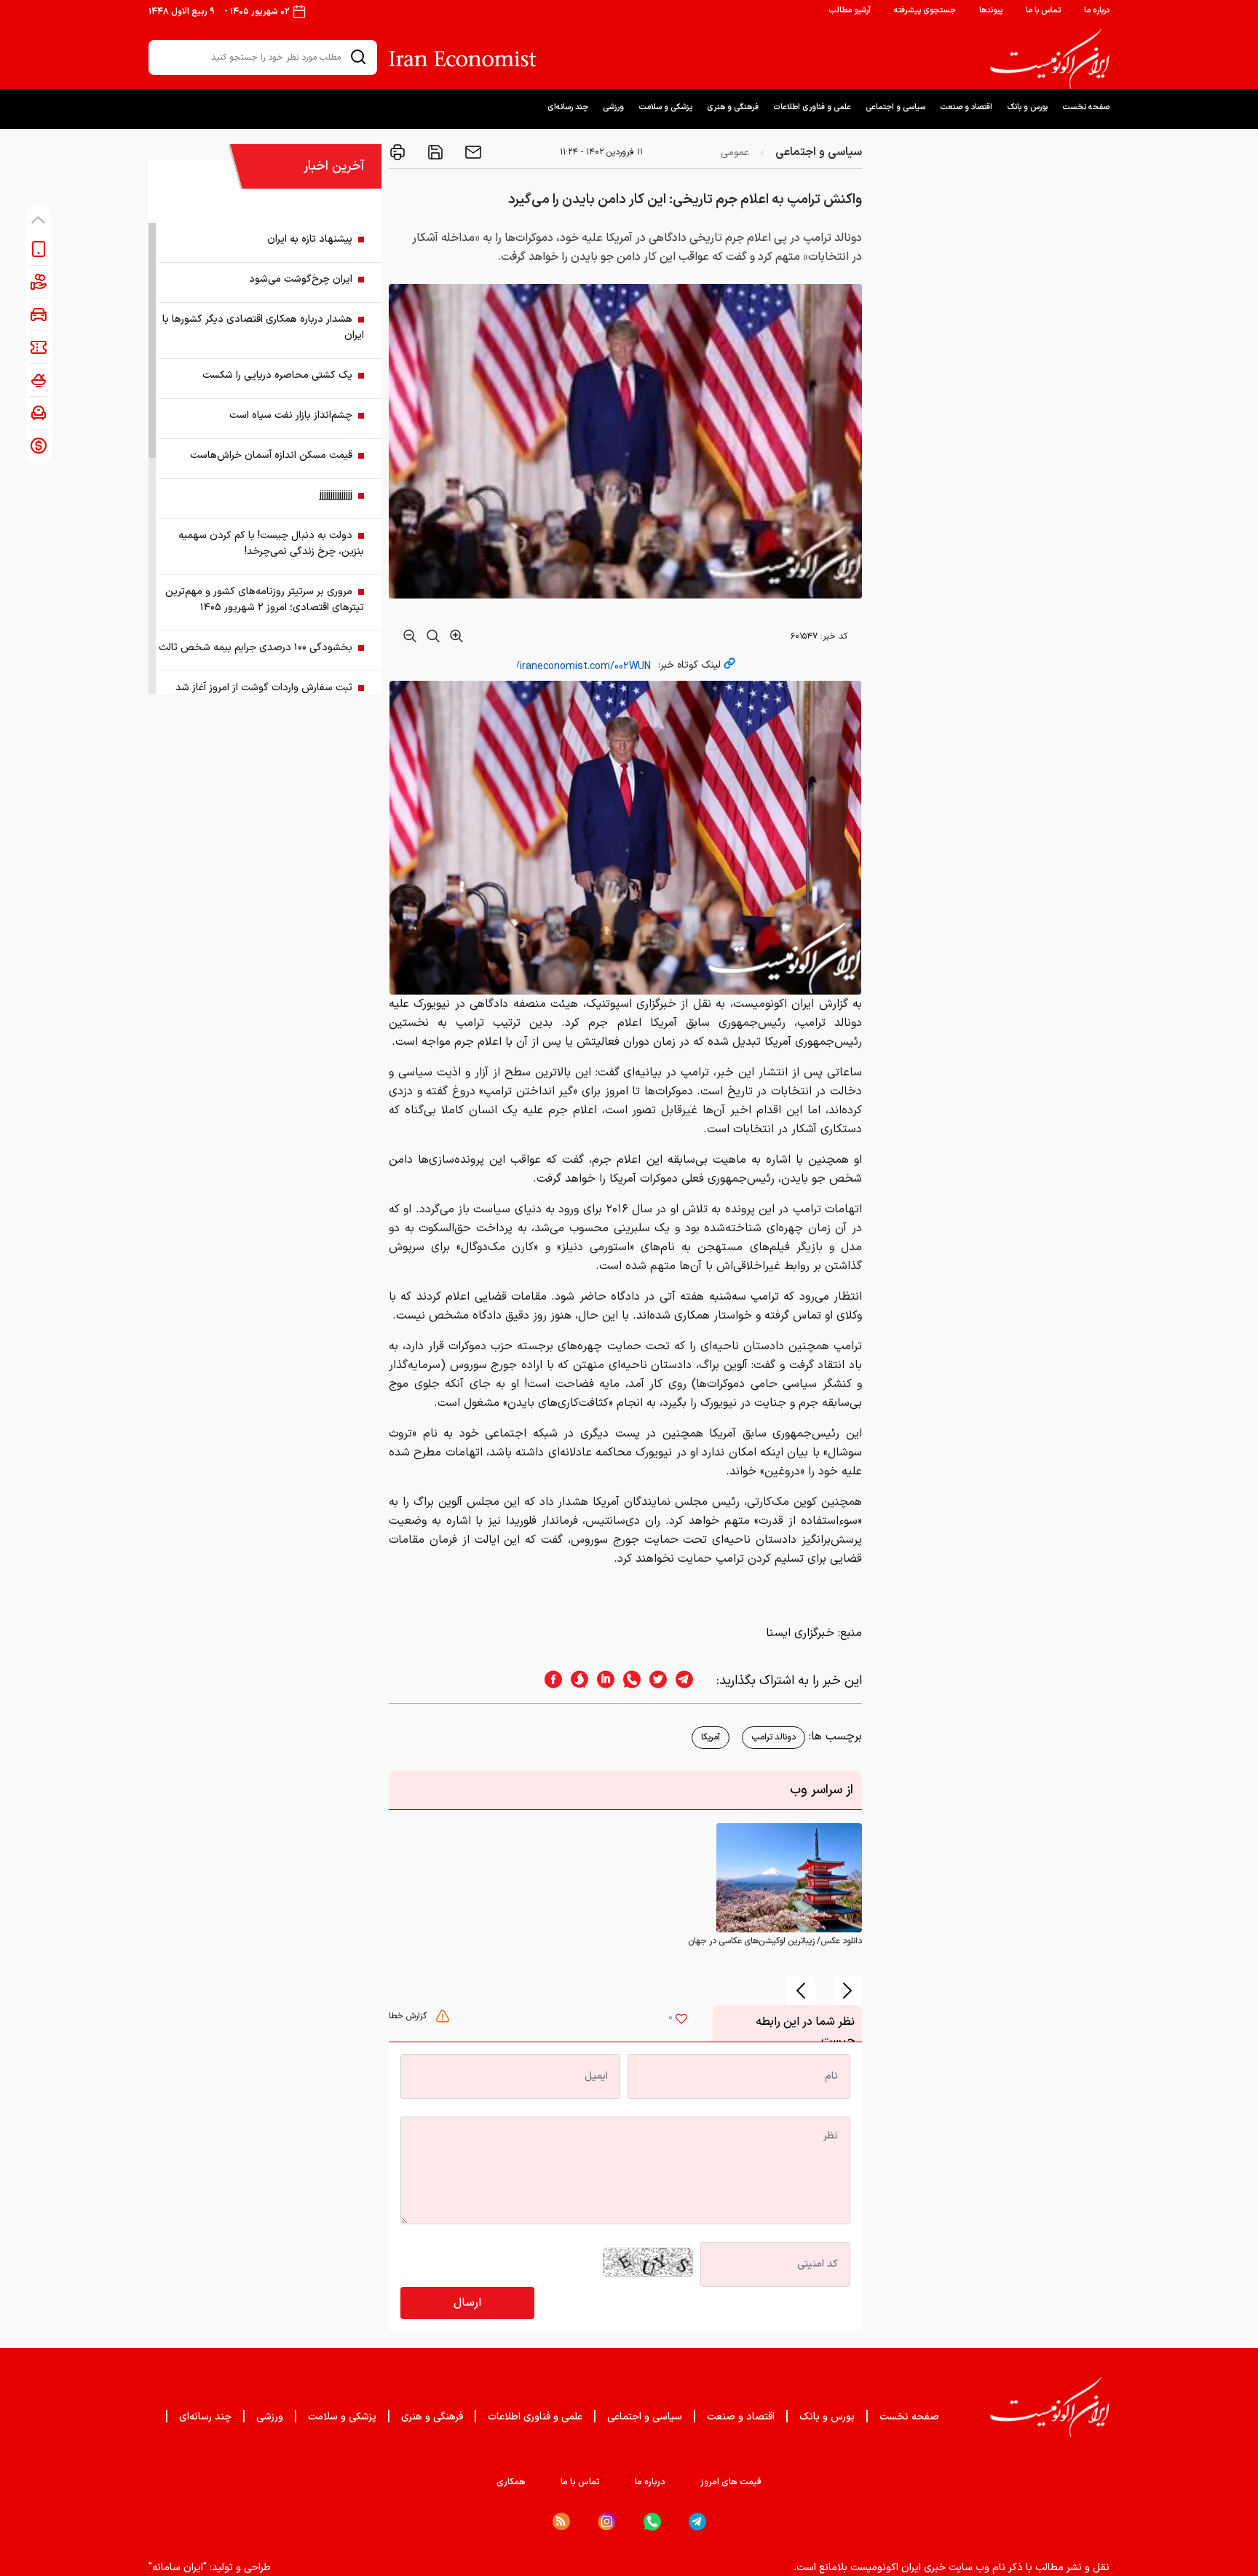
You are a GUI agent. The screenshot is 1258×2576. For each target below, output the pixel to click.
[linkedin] (601, 1681)
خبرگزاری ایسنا (800, 1633)
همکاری (511, 2482)
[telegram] (692, 1681)
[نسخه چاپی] (397, 152)
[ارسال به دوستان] (472, 152)
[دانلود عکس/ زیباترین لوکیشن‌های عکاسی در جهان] (789, 1878)
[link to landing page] (1050, 59)
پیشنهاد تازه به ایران (310, 239)
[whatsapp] (628, 1681)
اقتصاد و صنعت (966, 107)
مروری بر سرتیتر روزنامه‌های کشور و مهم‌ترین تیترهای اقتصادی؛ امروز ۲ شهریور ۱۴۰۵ (265, 600)
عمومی (735, 153)
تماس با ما (1043, 11)
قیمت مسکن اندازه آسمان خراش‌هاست (271, 455)
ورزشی (613, 107)
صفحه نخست (1086, 107)
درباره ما (1097, 11)
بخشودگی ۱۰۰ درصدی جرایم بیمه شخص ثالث (256, 648)
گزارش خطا (409, 2016)
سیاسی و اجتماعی (895, 107)
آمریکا (711, 1737)
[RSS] (561, 2521)
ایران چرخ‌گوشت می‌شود (301, 279)
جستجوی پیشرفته (925, 11)
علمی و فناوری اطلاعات (812, 107)
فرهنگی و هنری (733, 107)
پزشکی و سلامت (665, 107)
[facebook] (549, 1681)
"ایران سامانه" (178, 2568)
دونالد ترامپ (774, 1737)
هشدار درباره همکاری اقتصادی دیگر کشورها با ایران (263, 327)
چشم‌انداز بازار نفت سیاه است (291, 415)
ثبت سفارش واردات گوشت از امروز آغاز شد (264, 688)
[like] (681, 2020)
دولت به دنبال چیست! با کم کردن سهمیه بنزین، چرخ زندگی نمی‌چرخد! (271, 544)
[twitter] (654, 1681)
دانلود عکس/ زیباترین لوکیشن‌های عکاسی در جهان (775, 1941)
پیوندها (991, 11)
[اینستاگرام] (607, 2522)
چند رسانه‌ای (568, 107)
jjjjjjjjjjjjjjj (336, 495)
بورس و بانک (1027, 107)
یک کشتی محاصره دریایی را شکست (277, 375)
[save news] (434, 152)
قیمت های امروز (731, 2482)
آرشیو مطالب (850, 11)
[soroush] (575, 1681)
